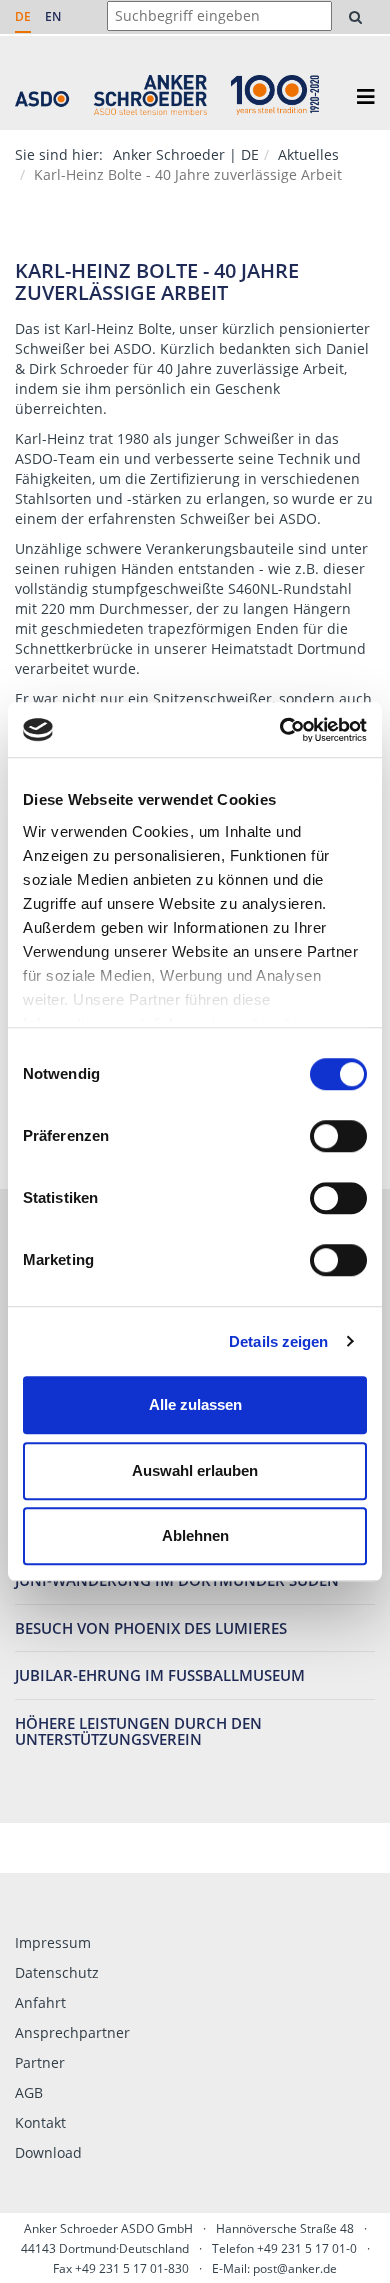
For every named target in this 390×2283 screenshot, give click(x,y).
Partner (40, 2062)
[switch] (338, 1136)
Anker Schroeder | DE (186, 154)
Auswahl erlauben (195, 1470)
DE (23, 16)
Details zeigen (278, 1341)
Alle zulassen (195, 1404)
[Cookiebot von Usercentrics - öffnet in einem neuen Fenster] (280, 730)
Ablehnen (195, 1535)
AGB (29, 2092)
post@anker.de (295, 2268)
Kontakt (40, 2122)
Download (48, 2152)
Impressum (53, 1942)
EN (53, 16)
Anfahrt (40, 2002)
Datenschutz (57, 1972)
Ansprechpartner (72, 2032)
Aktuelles (308, 154)
